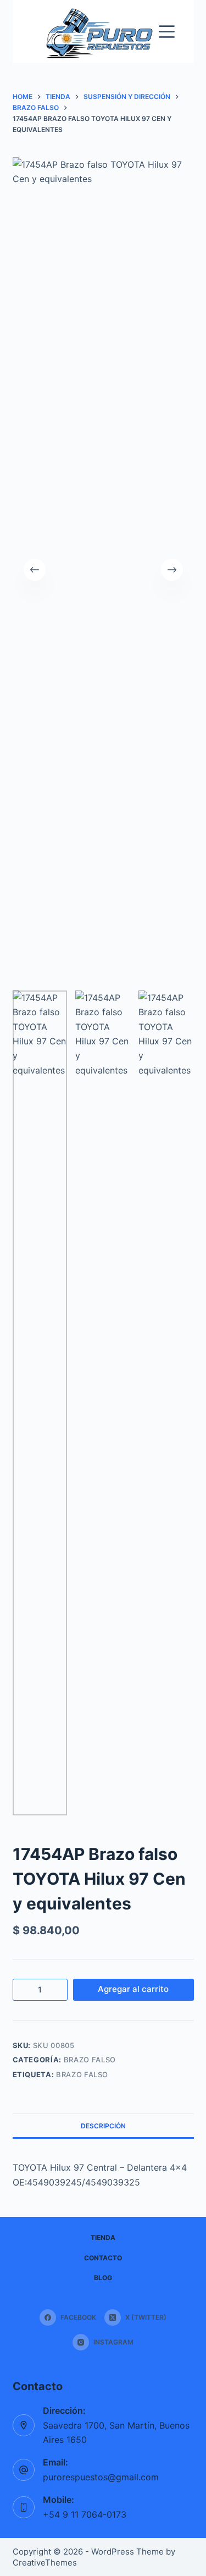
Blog (103, 2278)
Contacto (103, 2258)
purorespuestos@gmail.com (101, 2477)
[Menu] (167, 32)
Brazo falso (90, 2060)
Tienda (103, 2238)
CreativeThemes (45, 2563)
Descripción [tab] (103, 2126)
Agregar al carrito (133, 1989)
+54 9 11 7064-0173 (85, 2514)
